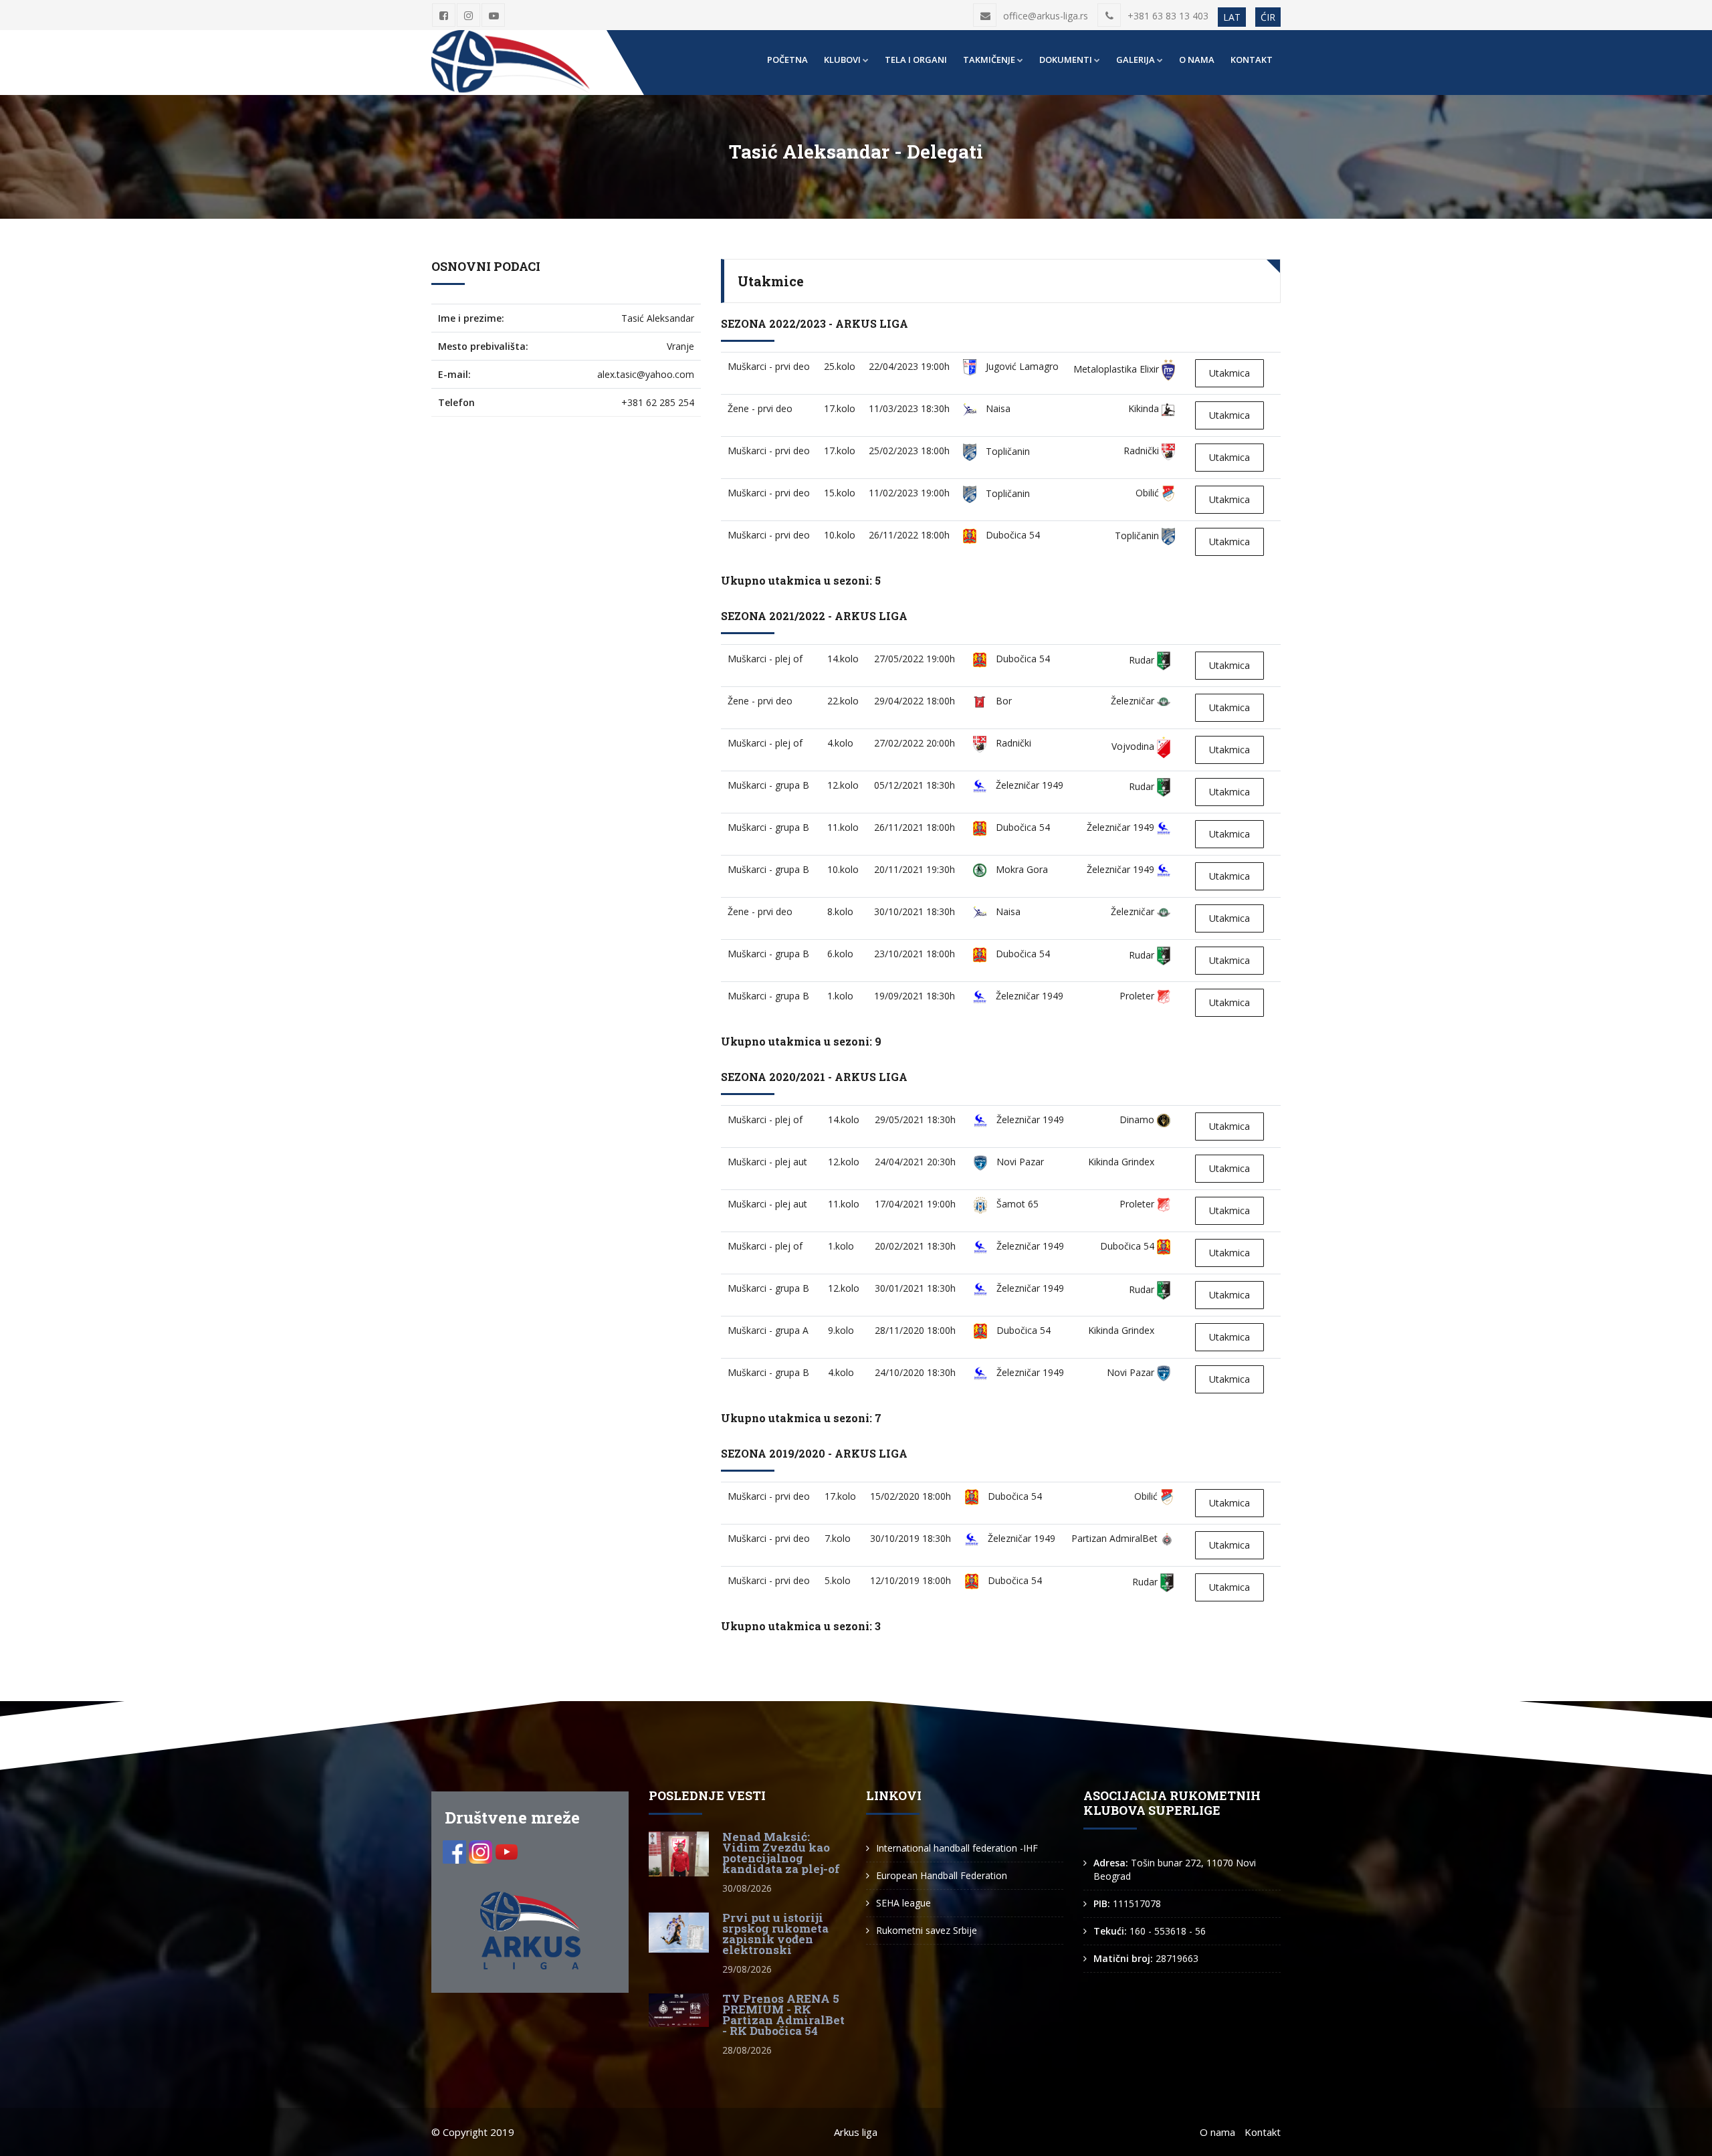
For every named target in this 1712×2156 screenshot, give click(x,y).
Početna (787, 60)
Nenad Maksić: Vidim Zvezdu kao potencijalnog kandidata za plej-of (781, 1853)
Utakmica (1229, 373)
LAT (1232, 17)
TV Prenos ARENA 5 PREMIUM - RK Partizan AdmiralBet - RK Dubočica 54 (783, 2015)
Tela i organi (916, 60)
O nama (1197, 60)
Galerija (1136, 60)
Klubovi (842, 60)
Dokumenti (1066, 60)
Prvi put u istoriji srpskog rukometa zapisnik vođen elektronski (775, 1934)
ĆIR (1268, 17)
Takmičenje (989, 60)
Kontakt (1252, 60)
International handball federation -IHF (957, 1848)
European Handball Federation (942, 1875)
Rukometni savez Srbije (927, 1930)
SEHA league (903, 1903)
